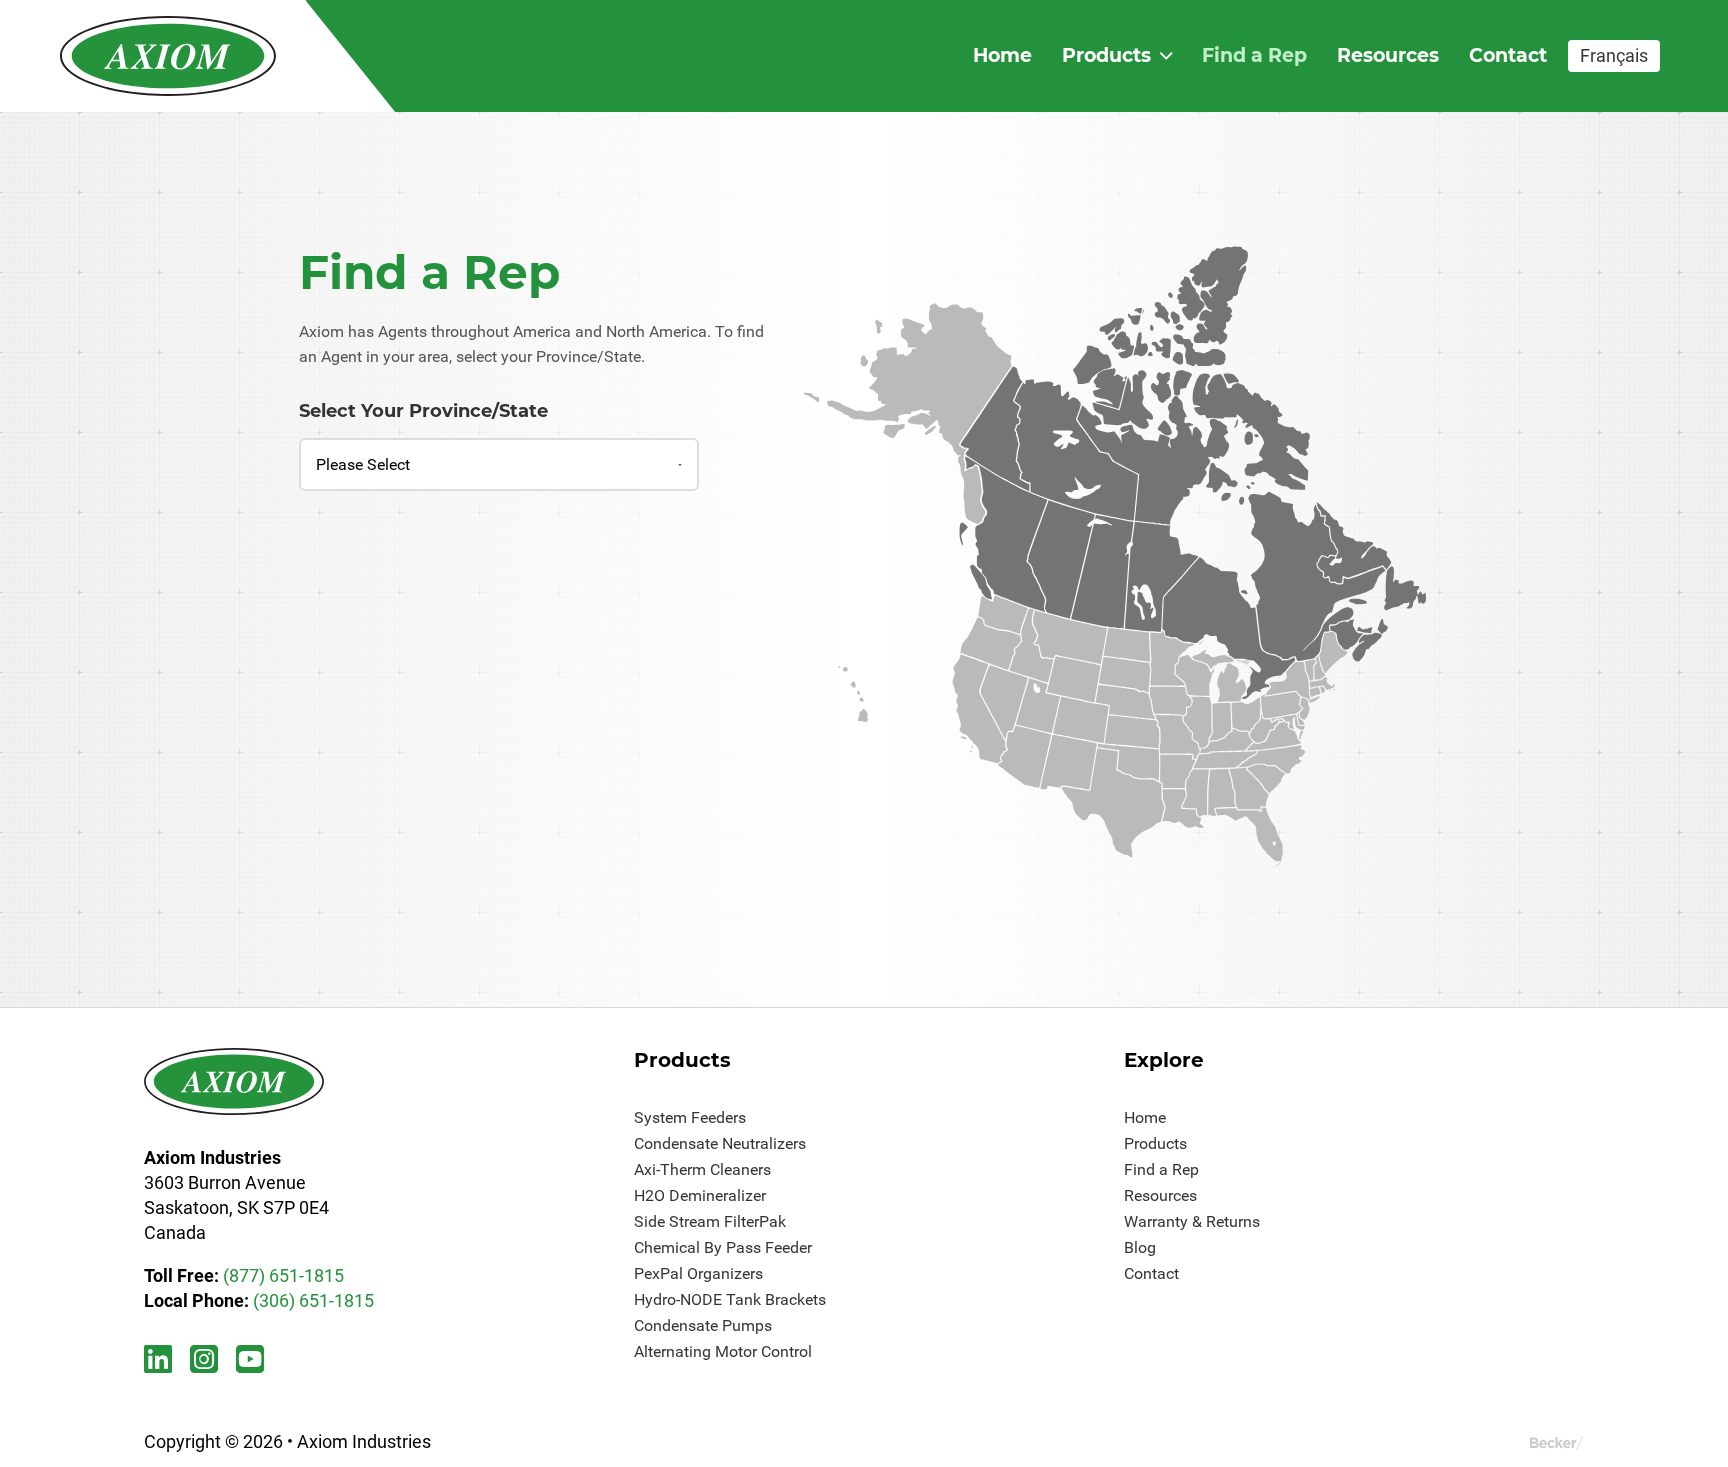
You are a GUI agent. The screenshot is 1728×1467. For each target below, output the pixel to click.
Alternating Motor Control (723, 1351)
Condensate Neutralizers (720, 1143)
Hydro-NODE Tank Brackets (730, 1299)
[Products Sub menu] (1166, 55)
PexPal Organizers (698, 1273)
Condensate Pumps (703, 1325)
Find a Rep (1254, 55)
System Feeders (690, 1117)
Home (1002, 55)
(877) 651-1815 (283, 1275)
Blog (1140, 1247)
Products (1106, 55)
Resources (1388, 55)
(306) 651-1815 (313, 1300)
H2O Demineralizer (700, 1195)
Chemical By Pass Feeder (723, 1247)
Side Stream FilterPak (710, 1221)
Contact (1508, 55)
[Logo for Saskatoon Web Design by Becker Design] (1557, 1441)
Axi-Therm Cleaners (702, 1169)
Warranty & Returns (1192, 1221)
